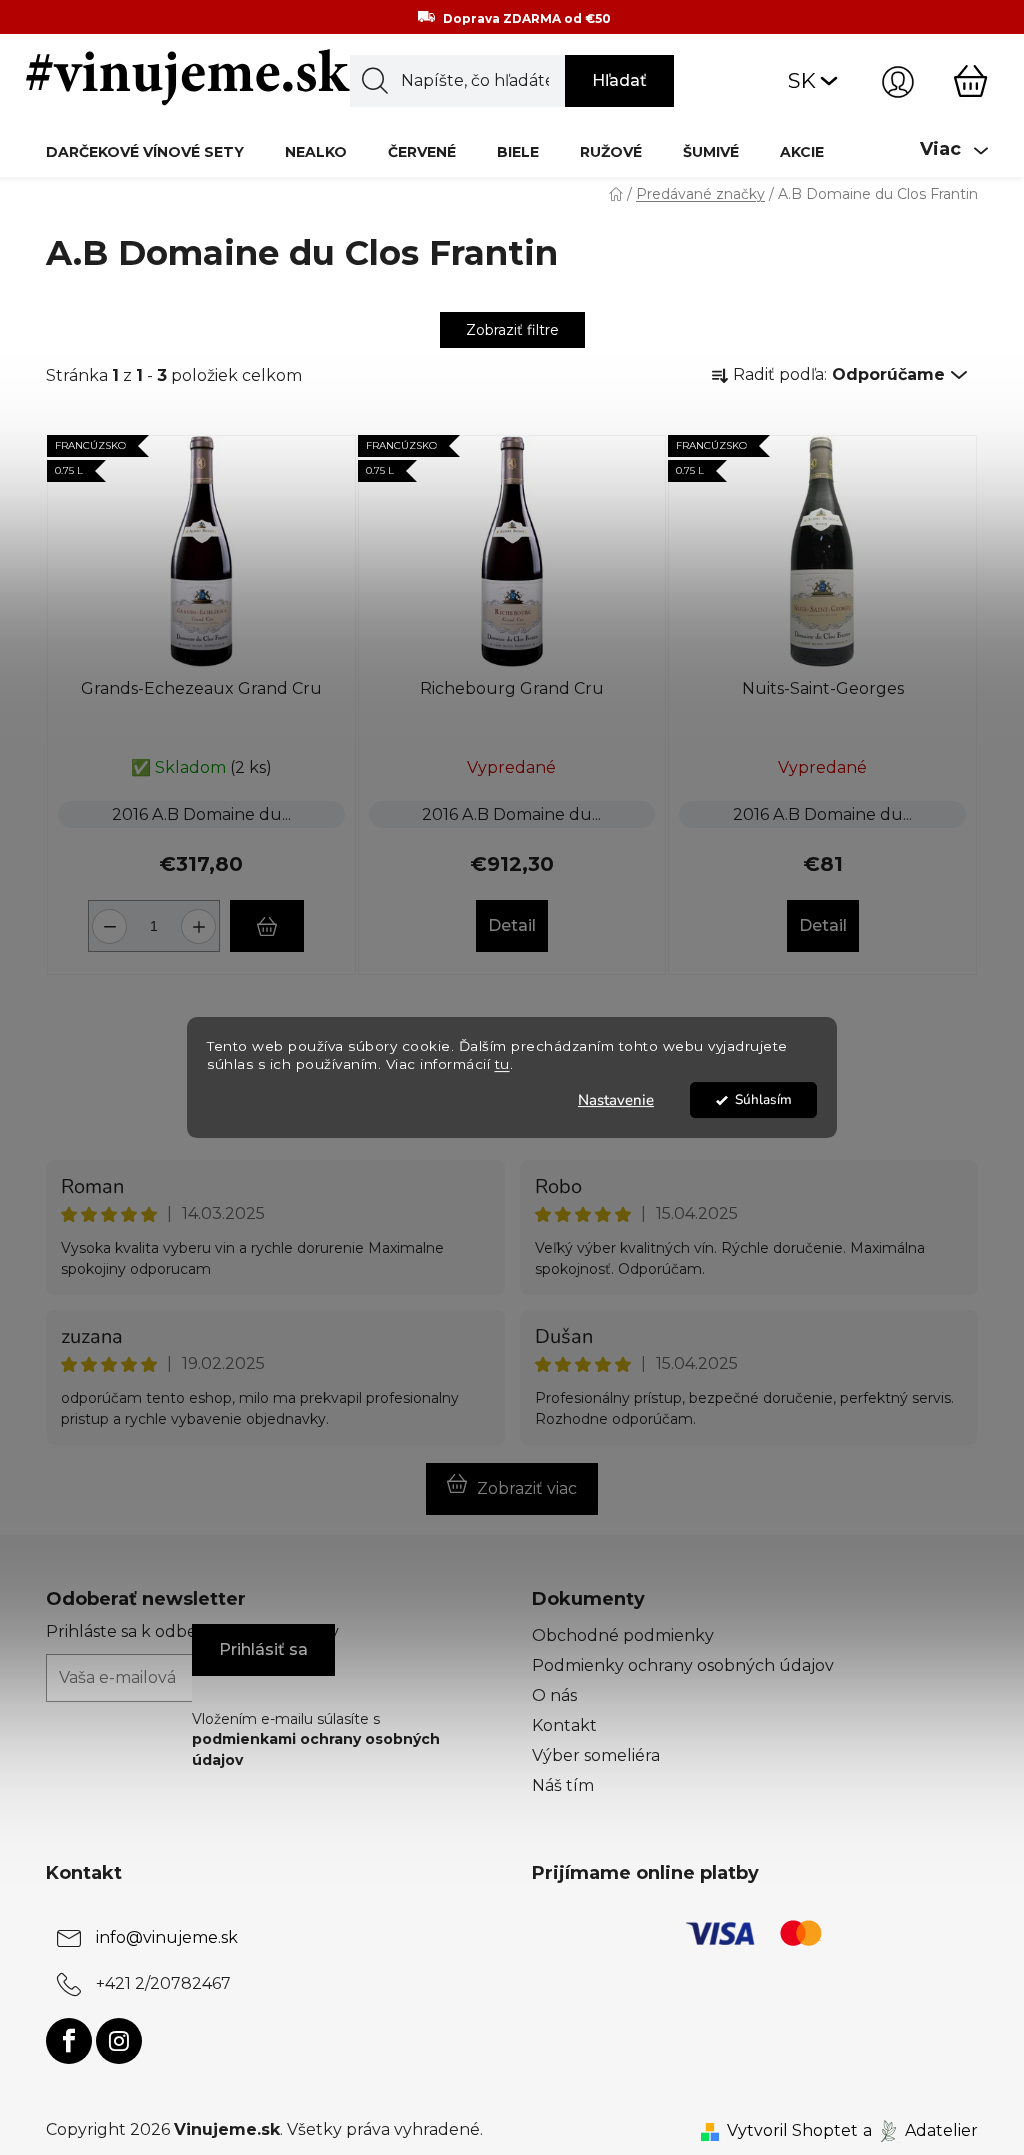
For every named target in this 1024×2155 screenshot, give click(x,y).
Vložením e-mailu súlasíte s (316, 1739)
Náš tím (563, 1785)
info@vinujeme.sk (167, 1938)
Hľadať (619, 80)
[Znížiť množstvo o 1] (106, 918)
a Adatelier (920, 2130)
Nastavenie (616, 1100)
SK (802, 80)
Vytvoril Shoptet (792, 2130)
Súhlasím (763, 1099)
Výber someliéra (596, 1755)
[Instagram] (119, 2041)
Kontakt (564, 1725)
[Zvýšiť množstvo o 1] (201, 918)
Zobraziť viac (527, 1488)
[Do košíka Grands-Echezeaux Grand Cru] (267, 926)
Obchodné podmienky (623, 1635)
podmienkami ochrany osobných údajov (316, 1749)
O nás (554, 1695)
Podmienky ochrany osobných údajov (683, 1665)
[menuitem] (145, 151)
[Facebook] (69, 2041)
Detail (512, 925)
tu (502, 1065)
